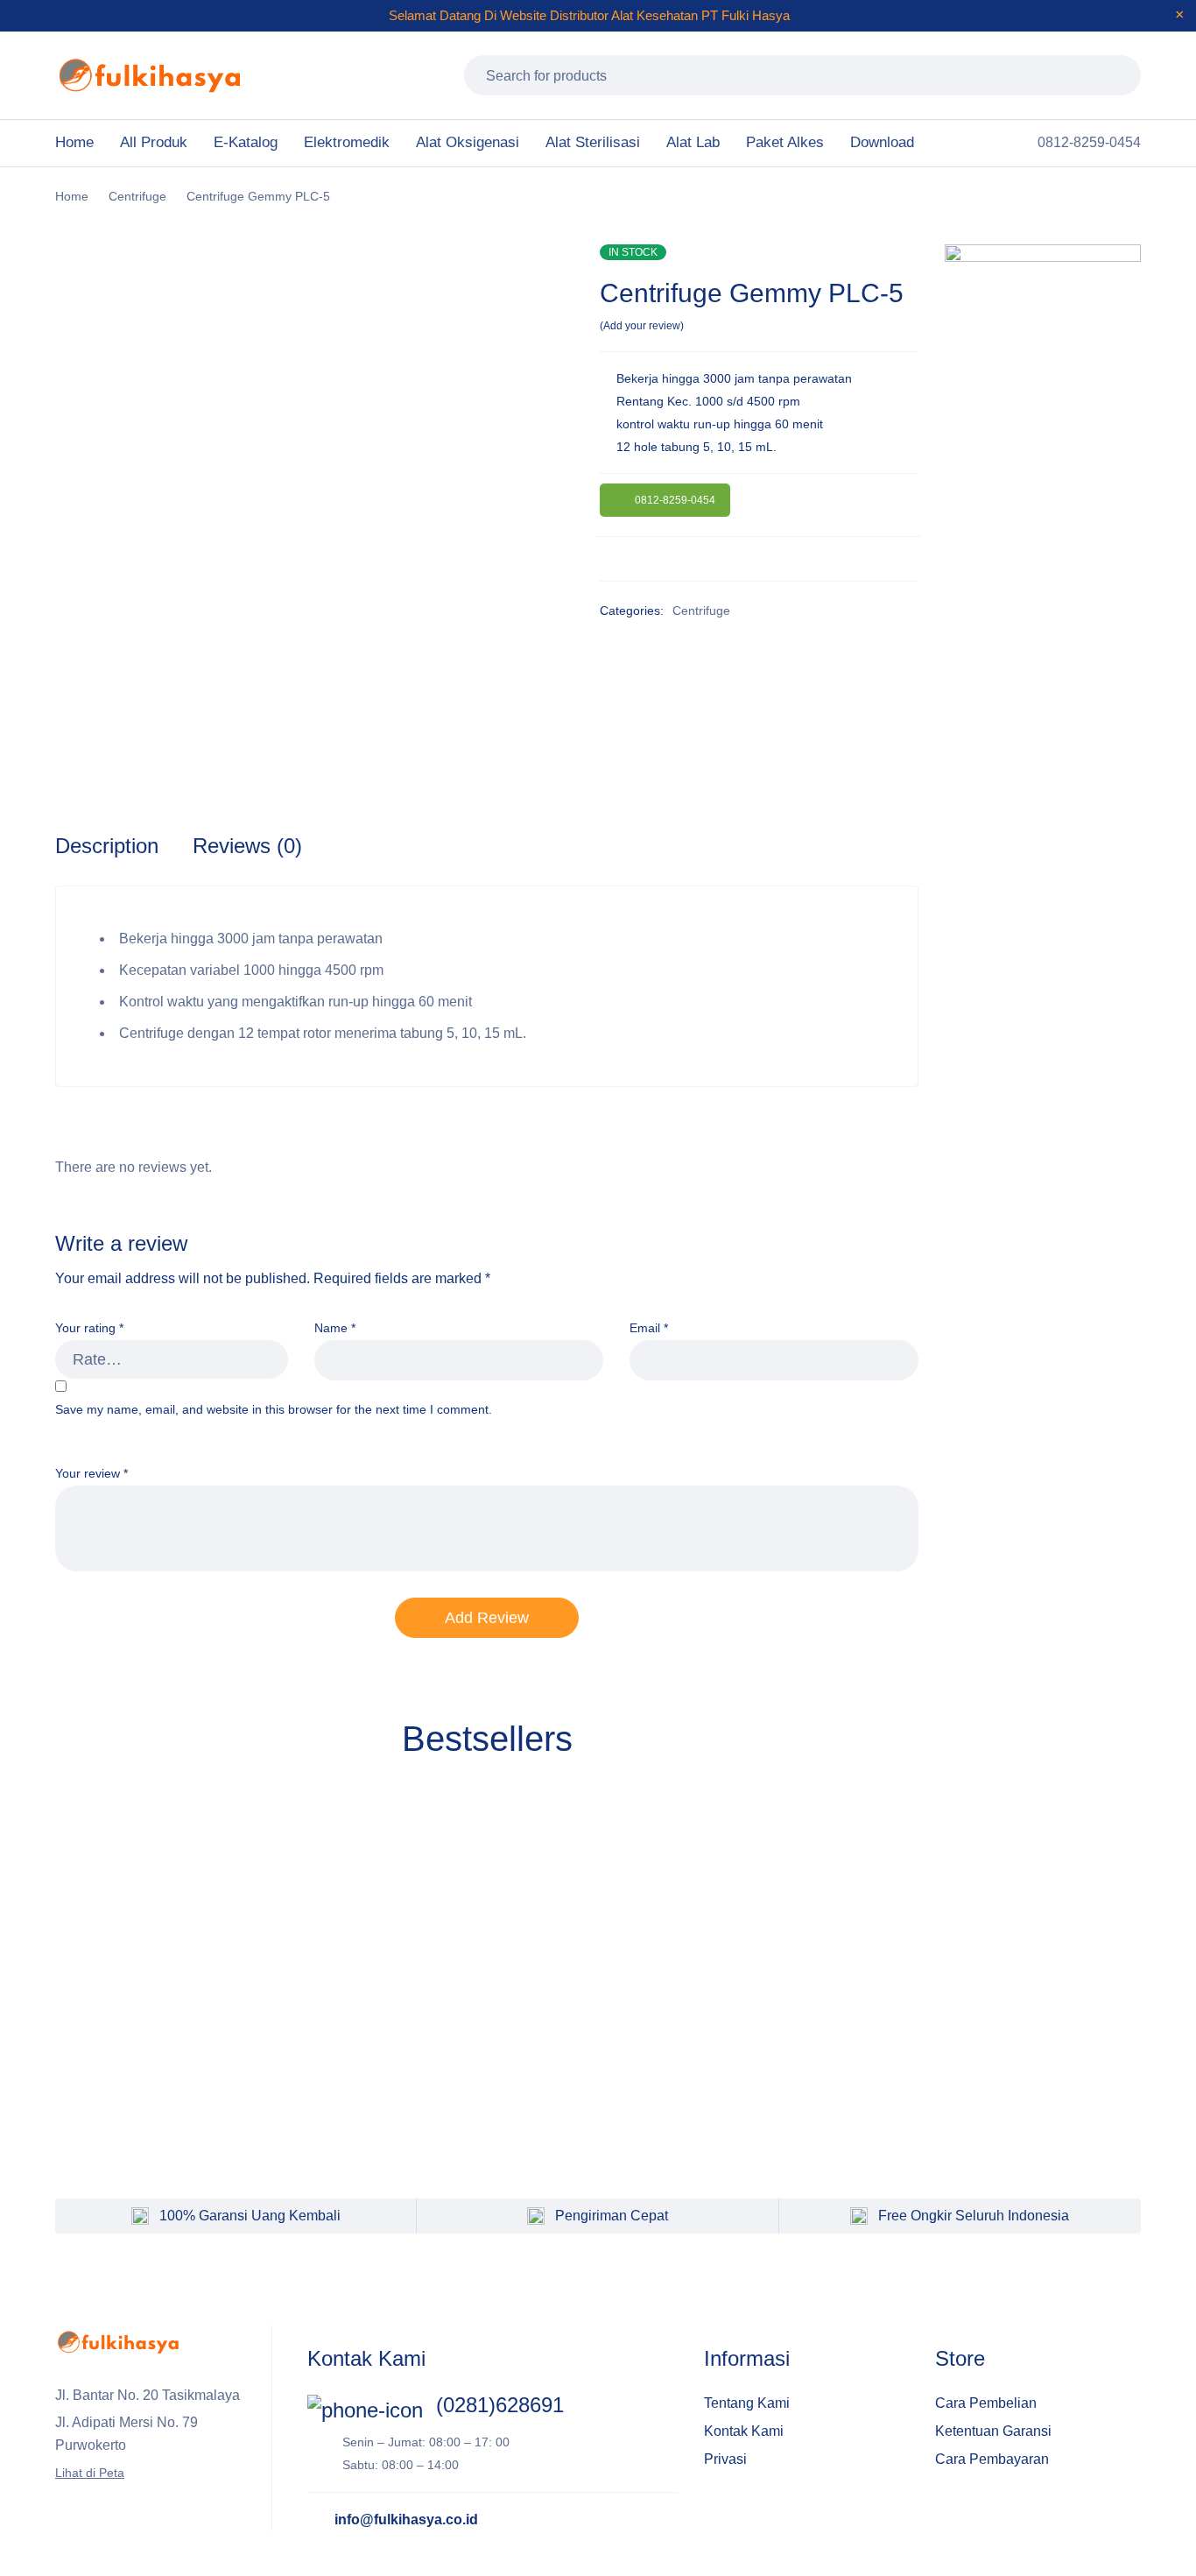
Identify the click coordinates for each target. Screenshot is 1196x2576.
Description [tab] (107, 846)
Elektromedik (347, 142)
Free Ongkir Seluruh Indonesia (974, 2216)
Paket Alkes (785, 142)
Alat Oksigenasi (468, 142)
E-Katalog (246, 142)
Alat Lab (693, 142)
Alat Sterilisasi (593, 142)
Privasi (725, 2459)
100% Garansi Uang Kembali (250, 2216)
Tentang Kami (747, 2403)
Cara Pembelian (986, 2403)
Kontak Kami (744, 2431)
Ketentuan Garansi (993, 2431)
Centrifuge (137, 196)
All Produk (154, 142)
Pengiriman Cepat (612, 2216)
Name (335, 1328)
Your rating (89, 1328)
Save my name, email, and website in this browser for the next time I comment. (274, 1409)
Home (74, 142)
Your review (91, 1473)
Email (649, 1328)
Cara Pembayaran (992, 2459)
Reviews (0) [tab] (247, 846)
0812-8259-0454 (675, 500)
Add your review (642, 326)
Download (882, 142)
